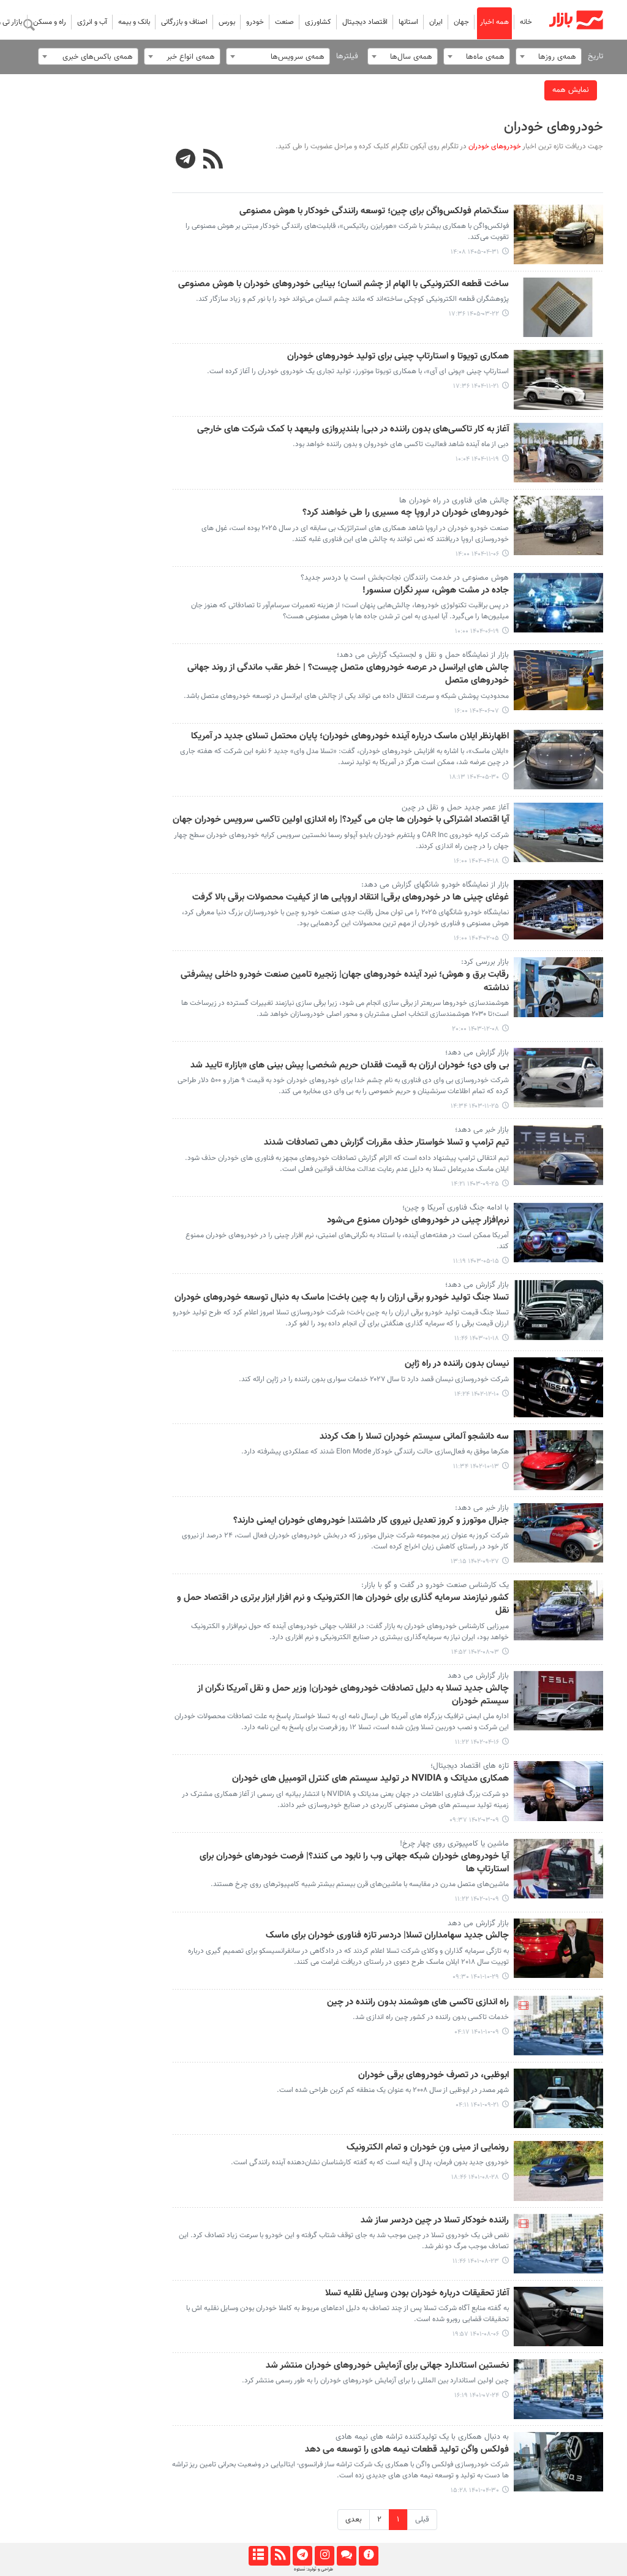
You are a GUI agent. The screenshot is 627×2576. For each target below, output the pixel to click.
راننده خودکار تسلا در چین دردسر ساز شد (435, 2221)
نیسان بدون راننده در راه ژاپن (457, 1364)
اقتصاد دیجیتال (365, 22)
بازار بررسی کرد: (485, 962)
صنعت (284, 22)
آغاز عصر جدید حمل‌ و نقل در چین (455, 808)
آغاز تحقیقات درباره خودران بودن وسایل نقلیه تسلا (417, 2294)
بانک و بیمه (134, 22)
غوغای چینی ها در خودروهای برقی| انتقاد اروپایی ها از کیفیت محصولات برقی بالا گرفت (351, 898)
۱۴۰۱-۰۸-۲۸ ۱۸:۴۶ (475, 2177)
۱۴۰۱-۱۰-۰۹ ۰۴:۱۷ (477, 2032)
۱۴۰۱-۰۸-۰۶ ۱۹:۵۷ (476, 2334)
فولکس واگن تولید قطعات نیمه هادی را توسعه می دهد (407, 2450)
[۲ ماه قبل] (559, 308)
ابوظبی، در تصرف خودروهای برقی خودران (434, 2075)
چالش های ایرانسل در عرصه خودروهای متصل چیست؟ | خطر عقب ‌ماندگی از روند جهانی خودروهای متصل (348, 674)
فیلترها (347, 56)
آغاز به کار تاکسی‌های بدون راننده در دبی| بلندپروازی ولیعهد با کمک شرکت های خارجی (353, 430)
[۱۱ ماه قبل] (559, 603)
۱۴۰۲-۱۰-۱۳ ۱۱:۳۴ (476, 1467)
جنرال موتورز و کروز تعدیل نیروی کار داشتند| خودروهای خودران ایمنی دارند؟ (371, 1521)
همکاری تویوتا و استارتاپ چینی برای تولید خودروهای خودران (398, 357)
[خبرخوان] (280, 2556)
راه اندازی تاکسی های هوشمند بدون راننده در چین (418, 2002)
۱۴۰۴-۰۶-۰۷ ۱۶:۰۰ (477, 711)
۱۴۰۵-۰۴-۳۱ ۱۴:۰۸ (475, 252)
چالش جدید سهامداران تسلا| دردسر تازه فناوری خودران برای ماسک (387, 1936)
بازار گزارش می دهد (478, 1676)
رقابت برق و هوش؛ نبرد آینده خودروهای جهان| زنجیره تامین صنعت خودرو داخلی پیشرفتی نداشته (345, 981)
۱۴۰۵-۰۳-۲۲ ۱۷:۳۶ (474, 314)
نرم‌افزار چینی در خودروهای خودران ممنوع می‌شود (418, 1221)
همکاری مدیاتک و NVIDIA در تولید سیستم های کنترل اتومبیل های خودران (370, 1779)
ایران (436, 22)
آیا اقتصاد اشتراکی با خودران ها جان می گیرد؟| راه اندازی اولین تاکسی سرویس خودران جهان (341, 820)
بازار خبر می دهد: (482, 1508)
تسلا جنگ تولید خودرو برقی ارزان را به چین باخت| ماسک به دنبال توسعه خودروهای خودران (342, 1298)
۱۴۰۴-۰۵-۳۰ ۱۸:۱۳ (474, 777)
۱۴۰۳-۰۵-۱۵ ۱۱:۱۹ (476, 1261)
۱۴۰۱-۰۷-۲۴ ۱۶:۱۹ (477, 2396)
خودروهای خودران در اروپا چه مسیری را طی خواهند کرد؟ (406, 513)
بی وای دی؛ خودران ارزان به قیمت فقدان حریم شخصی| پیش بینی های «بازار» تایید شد (350, 1066)
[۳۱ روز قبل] (559, 235)
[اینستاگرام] (324, 2556)
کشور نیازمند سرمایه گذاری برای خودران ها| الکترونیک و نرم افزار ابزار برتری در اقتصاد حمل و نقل (343, 1604)
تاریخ (595, 56)
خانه (526, 22)
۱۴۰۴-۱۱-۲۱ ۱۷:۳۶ (476, 386)
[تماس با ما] (346, 2556)
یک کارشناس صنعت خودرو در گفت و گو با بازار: (435, 1585)
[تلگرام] (302, 2556)
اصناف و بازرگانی (184, 22)
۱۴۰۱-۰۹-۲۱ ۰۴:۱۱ (477, 2105)
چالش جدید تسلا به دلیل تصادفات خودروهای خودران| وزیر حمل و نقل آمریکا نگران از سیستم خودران (353, 1695)
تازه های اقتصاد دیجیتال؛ (470, 1766)
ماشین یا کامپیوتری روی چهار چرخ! (454, 1844)
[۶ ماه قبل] (559, 380)
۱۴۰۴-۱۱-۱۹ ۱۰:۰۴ (477, 459)
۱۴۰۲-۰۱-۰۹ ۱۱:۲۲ (477, 1899)
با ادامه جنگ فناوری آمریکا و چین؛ (456, 1208)
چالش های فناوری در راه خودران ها (454, 501)
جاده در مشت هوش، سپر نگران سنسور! (436, 591)
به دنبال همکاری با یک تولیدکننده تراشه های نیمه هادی (422, 2437)
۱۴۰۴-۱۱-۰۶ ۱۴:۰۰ (477, 554)
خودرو (255, 22)
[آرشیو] (258, 2556)
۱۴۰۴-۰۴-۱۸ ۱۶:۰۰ (476, 861)
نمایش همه (571, 90)
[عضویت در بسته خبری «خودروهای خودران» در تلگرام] (186, 161)
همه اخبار (494, 22)
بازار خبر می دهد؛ (482, 1130)
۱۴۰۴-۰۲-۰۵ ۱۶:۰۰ (476, 938)
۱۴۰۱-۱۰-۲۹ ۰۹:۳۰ (476, 1977)
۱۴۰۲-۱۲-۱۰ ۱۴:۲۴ (477, 1394)
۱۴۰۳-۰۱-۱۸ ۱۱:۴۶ (477, 1339)
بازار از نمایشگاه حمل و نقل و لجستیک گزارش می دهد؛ (423, 655)
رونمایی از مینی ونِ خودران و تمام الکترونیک (428, 2148)
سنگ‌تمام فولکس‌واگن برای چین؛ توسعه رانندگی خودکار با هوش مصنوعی (374, 211)
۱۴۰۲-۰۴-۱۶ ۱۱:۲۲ (477, 1742)
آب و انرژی (92, 22)
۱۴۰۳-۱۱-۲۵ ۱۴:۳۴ (475, 1106)
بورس (227, 22)
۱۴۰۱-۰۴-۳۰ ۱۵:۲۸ (475, 2491)
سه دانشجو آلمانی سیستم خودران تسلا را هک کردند (414, 1437)
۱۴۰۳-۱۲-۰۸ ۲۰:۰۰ (475, 1029)
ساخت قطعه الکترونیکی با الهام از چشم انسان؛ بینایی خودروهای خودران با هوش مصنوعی (344, 284)
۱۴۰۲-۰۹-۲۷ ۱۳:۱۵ (475, 1562)
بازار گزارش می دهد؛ (477, 1053)
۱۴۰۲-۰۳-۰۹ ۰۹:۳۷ (474, 1820)
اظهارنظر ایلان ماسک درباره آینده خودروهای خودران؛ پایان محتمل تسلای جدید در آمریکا (350, 737)
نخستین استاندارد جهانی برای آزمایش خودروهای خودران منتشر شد (387, 2366)
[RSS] (213, 161)
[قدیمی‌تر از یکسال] (559, 760)
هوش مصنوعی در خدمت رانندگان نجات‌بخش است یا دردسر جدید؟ (405, 578)
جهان (461, 22)
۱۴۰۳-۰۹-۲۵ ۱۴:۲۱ (475, 1184)
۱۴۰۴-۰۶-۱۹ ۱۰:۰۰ (477, 631)
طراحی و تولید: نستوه (313, 2569)
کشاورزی (318, 22)
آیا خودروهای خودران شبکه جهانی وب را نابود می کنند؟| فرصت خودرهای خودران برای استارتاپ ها (354, 1863)
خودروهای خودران (554, 127)
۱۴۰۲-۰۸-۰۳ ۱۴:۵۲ (475, 1652)
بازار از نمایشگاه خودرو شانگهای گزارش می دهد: (435, 885)
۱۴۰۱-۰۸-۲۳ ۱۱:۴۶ (476, 2261)
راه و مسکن (50, 22)
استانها (408, 22)
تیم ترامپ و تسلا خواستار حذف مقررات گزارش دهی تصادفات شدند (386, 1143)
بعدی (354, 2520)
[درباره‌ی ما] (368, 2556)
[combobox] (549, 56)
